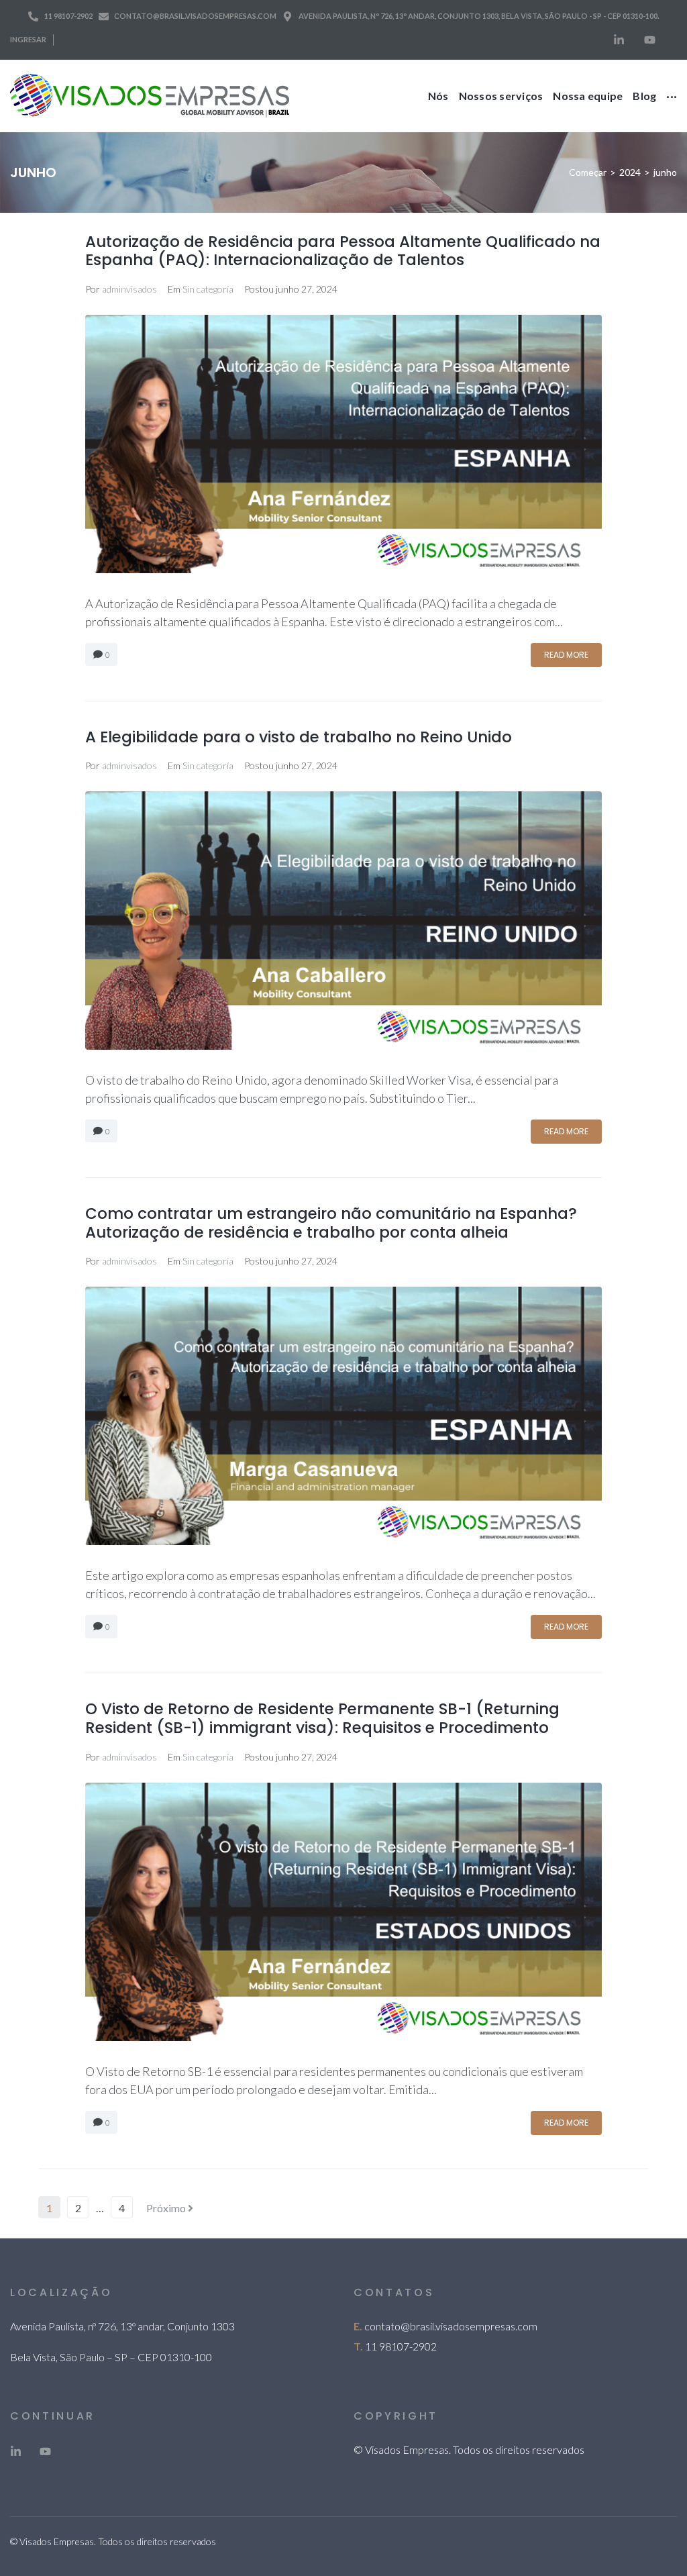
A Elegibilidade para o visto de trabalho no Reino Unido (299, 737)
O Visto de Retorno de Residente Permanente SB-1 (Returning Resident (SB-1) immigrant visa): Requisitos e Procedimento (322, 1718)
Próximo (167, 2208)
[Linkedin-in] (619, 40)
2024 (630, 172)
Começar (588, 172)
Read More (566, 655)
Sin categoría (208, 289)
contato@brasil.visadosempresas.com (451, 2326)
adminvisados (129, 289)
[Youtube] (649, 40)
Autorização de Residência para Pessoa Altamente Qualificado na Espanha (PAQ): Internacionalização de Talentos (343, 251)
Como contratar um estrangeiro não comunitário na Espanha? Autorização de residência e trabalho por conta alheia (331, 1223)
